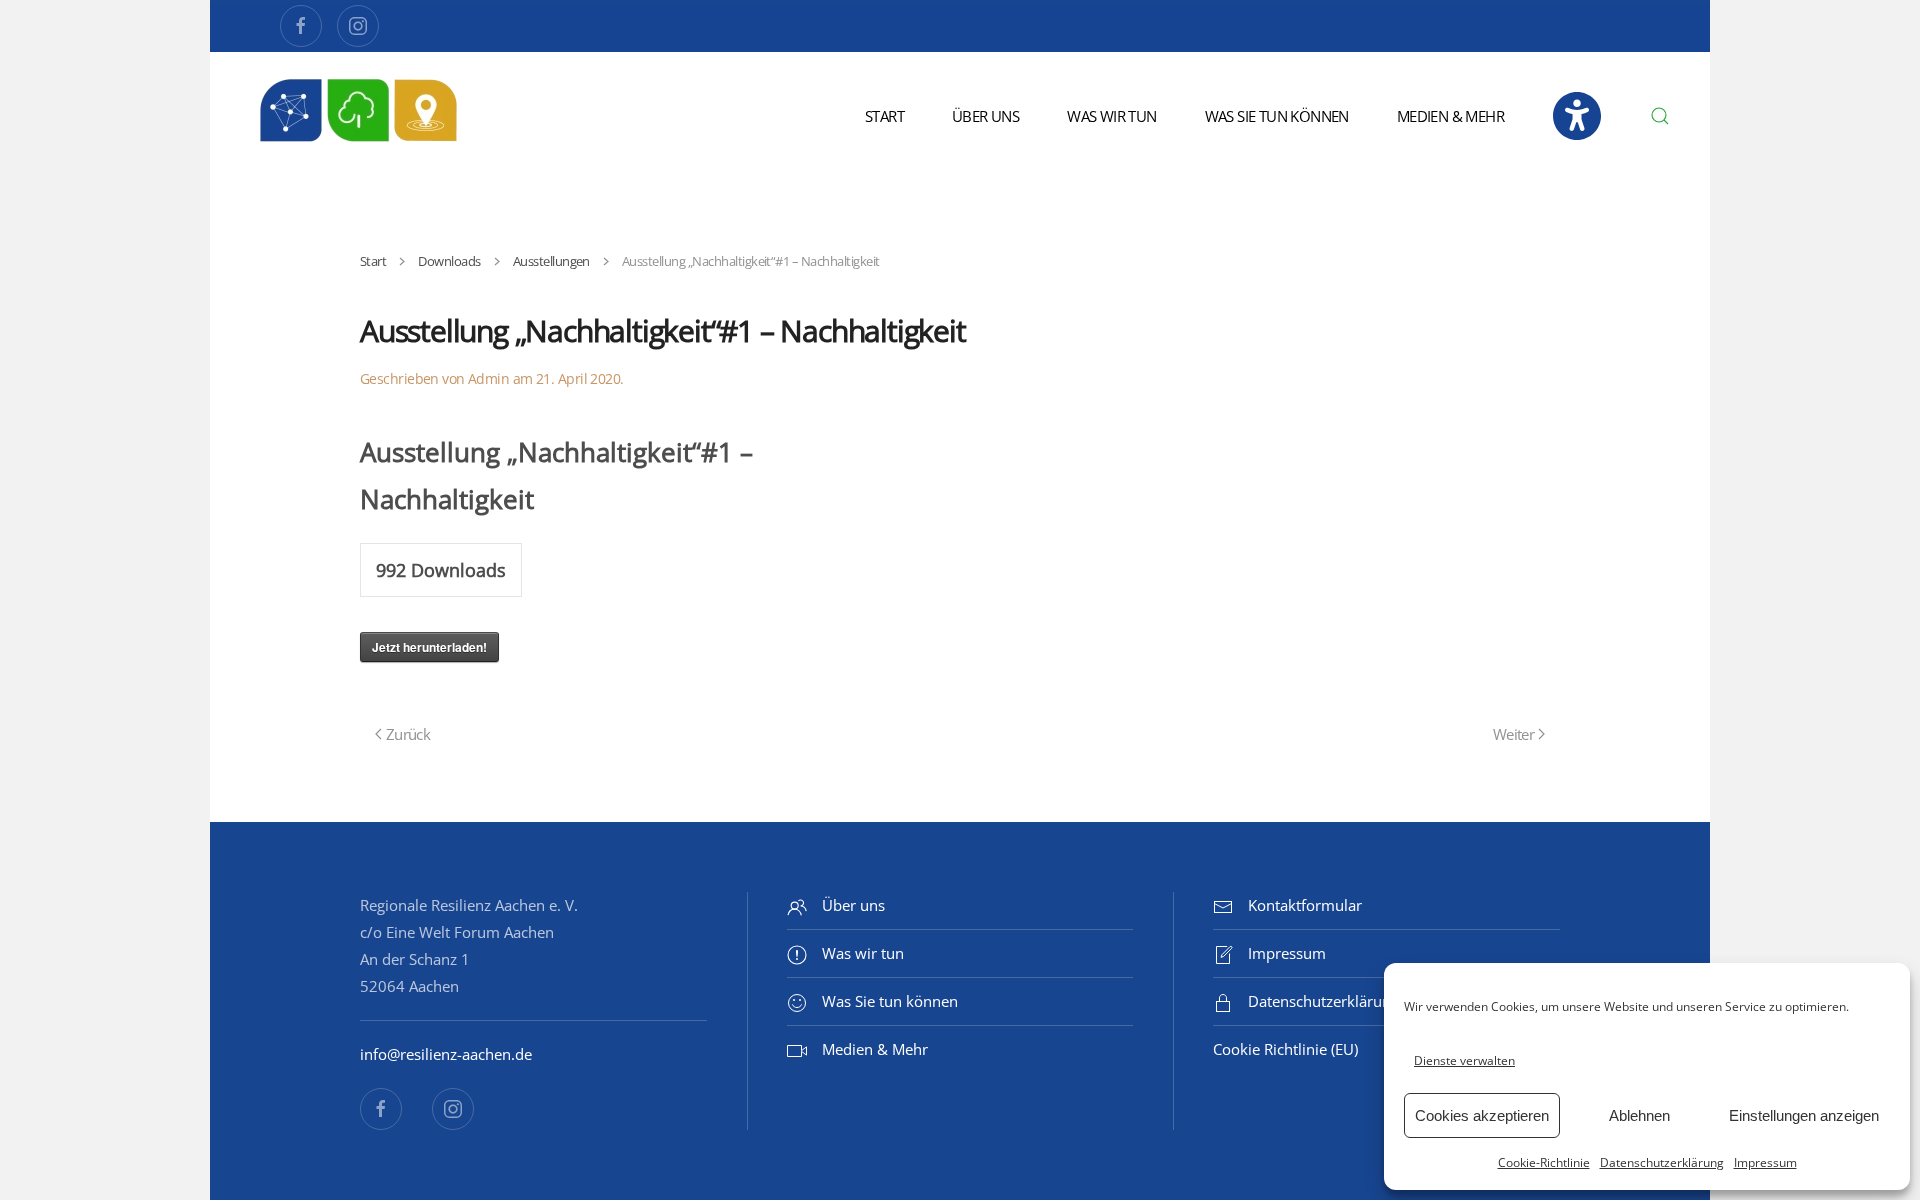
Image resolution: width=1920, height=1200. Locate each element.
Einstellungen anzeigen (1804, 1115)
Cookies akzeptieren (1482, 1115)
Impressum (1765, 1162)
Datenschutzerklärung (1662, 1162)
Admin (488, 378)
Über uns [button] (985, 116)
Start (884, 116)
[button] (1660, 116)
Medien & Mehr (1450, 116)
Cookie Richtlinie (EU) (1285, 1049)
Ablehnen (1639, 1115)
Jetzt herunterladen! (429, 647)
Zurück (408, 734)
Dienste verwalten (1464, 1060)
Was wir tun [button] (1111, 116)
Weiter (1513, 734)
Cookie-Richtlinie (1544, 1162)
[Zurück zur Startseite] (360, 116)
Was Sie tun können (1277, 116)
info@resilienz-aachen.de (446, 1054)
